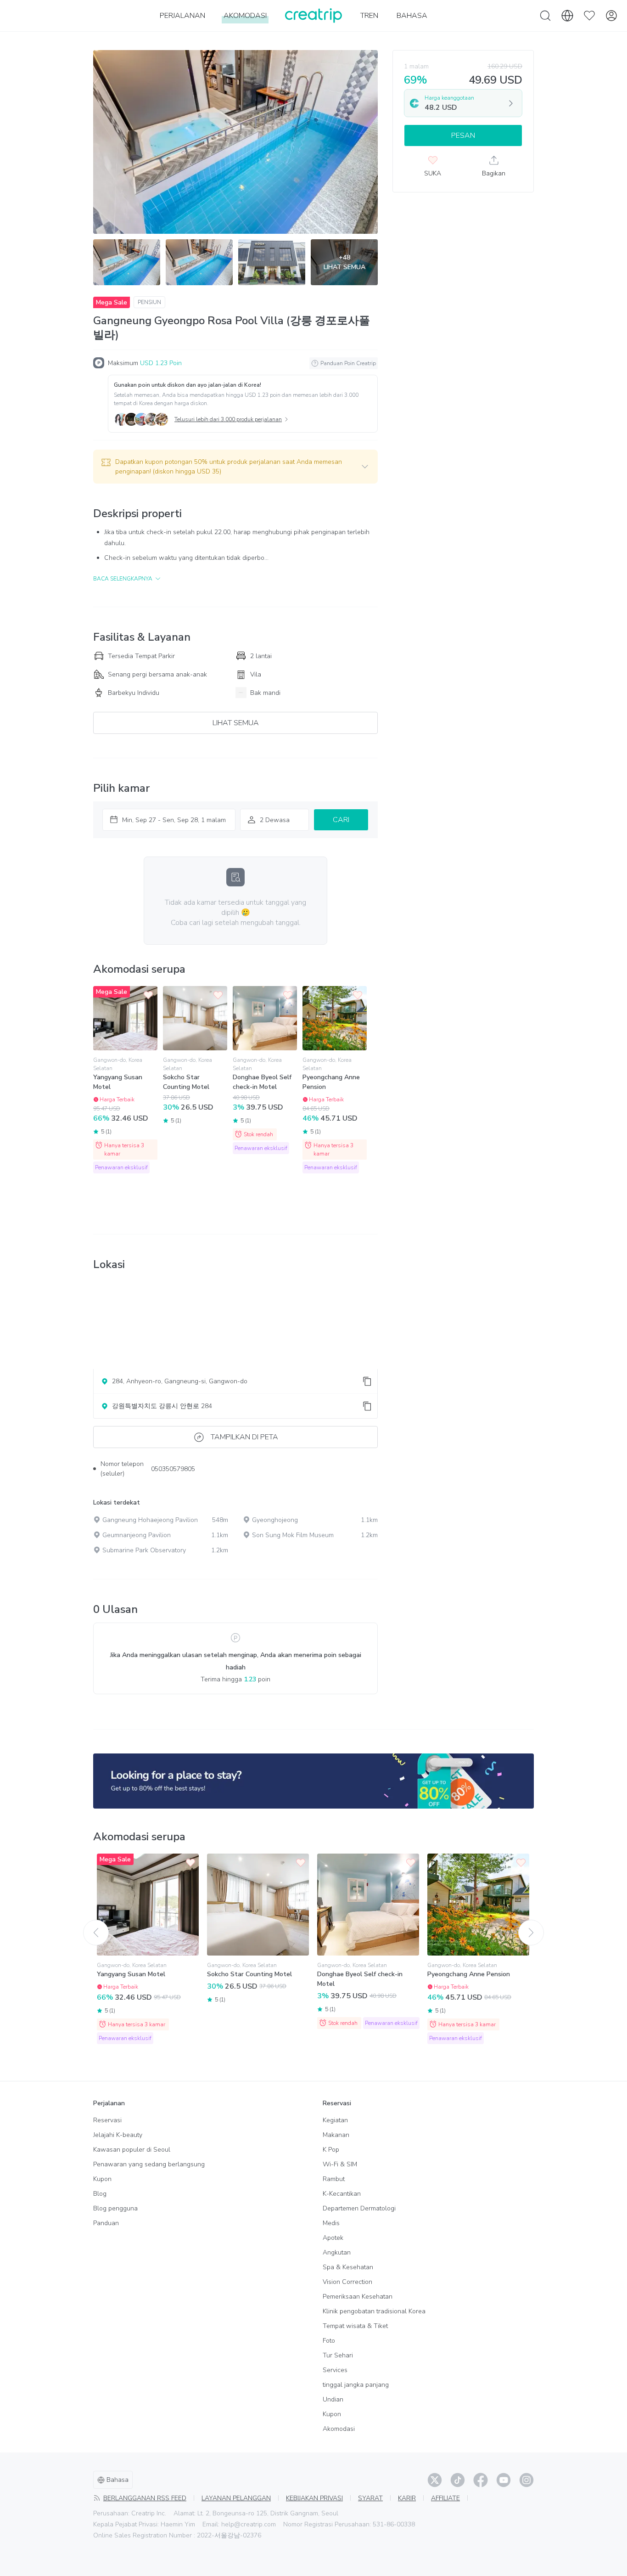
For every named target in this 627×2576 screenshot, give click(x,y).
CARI (341, 820)
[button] (235, 467)
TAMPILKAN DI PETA (244, 1437)
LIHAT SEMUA (236, 723)
